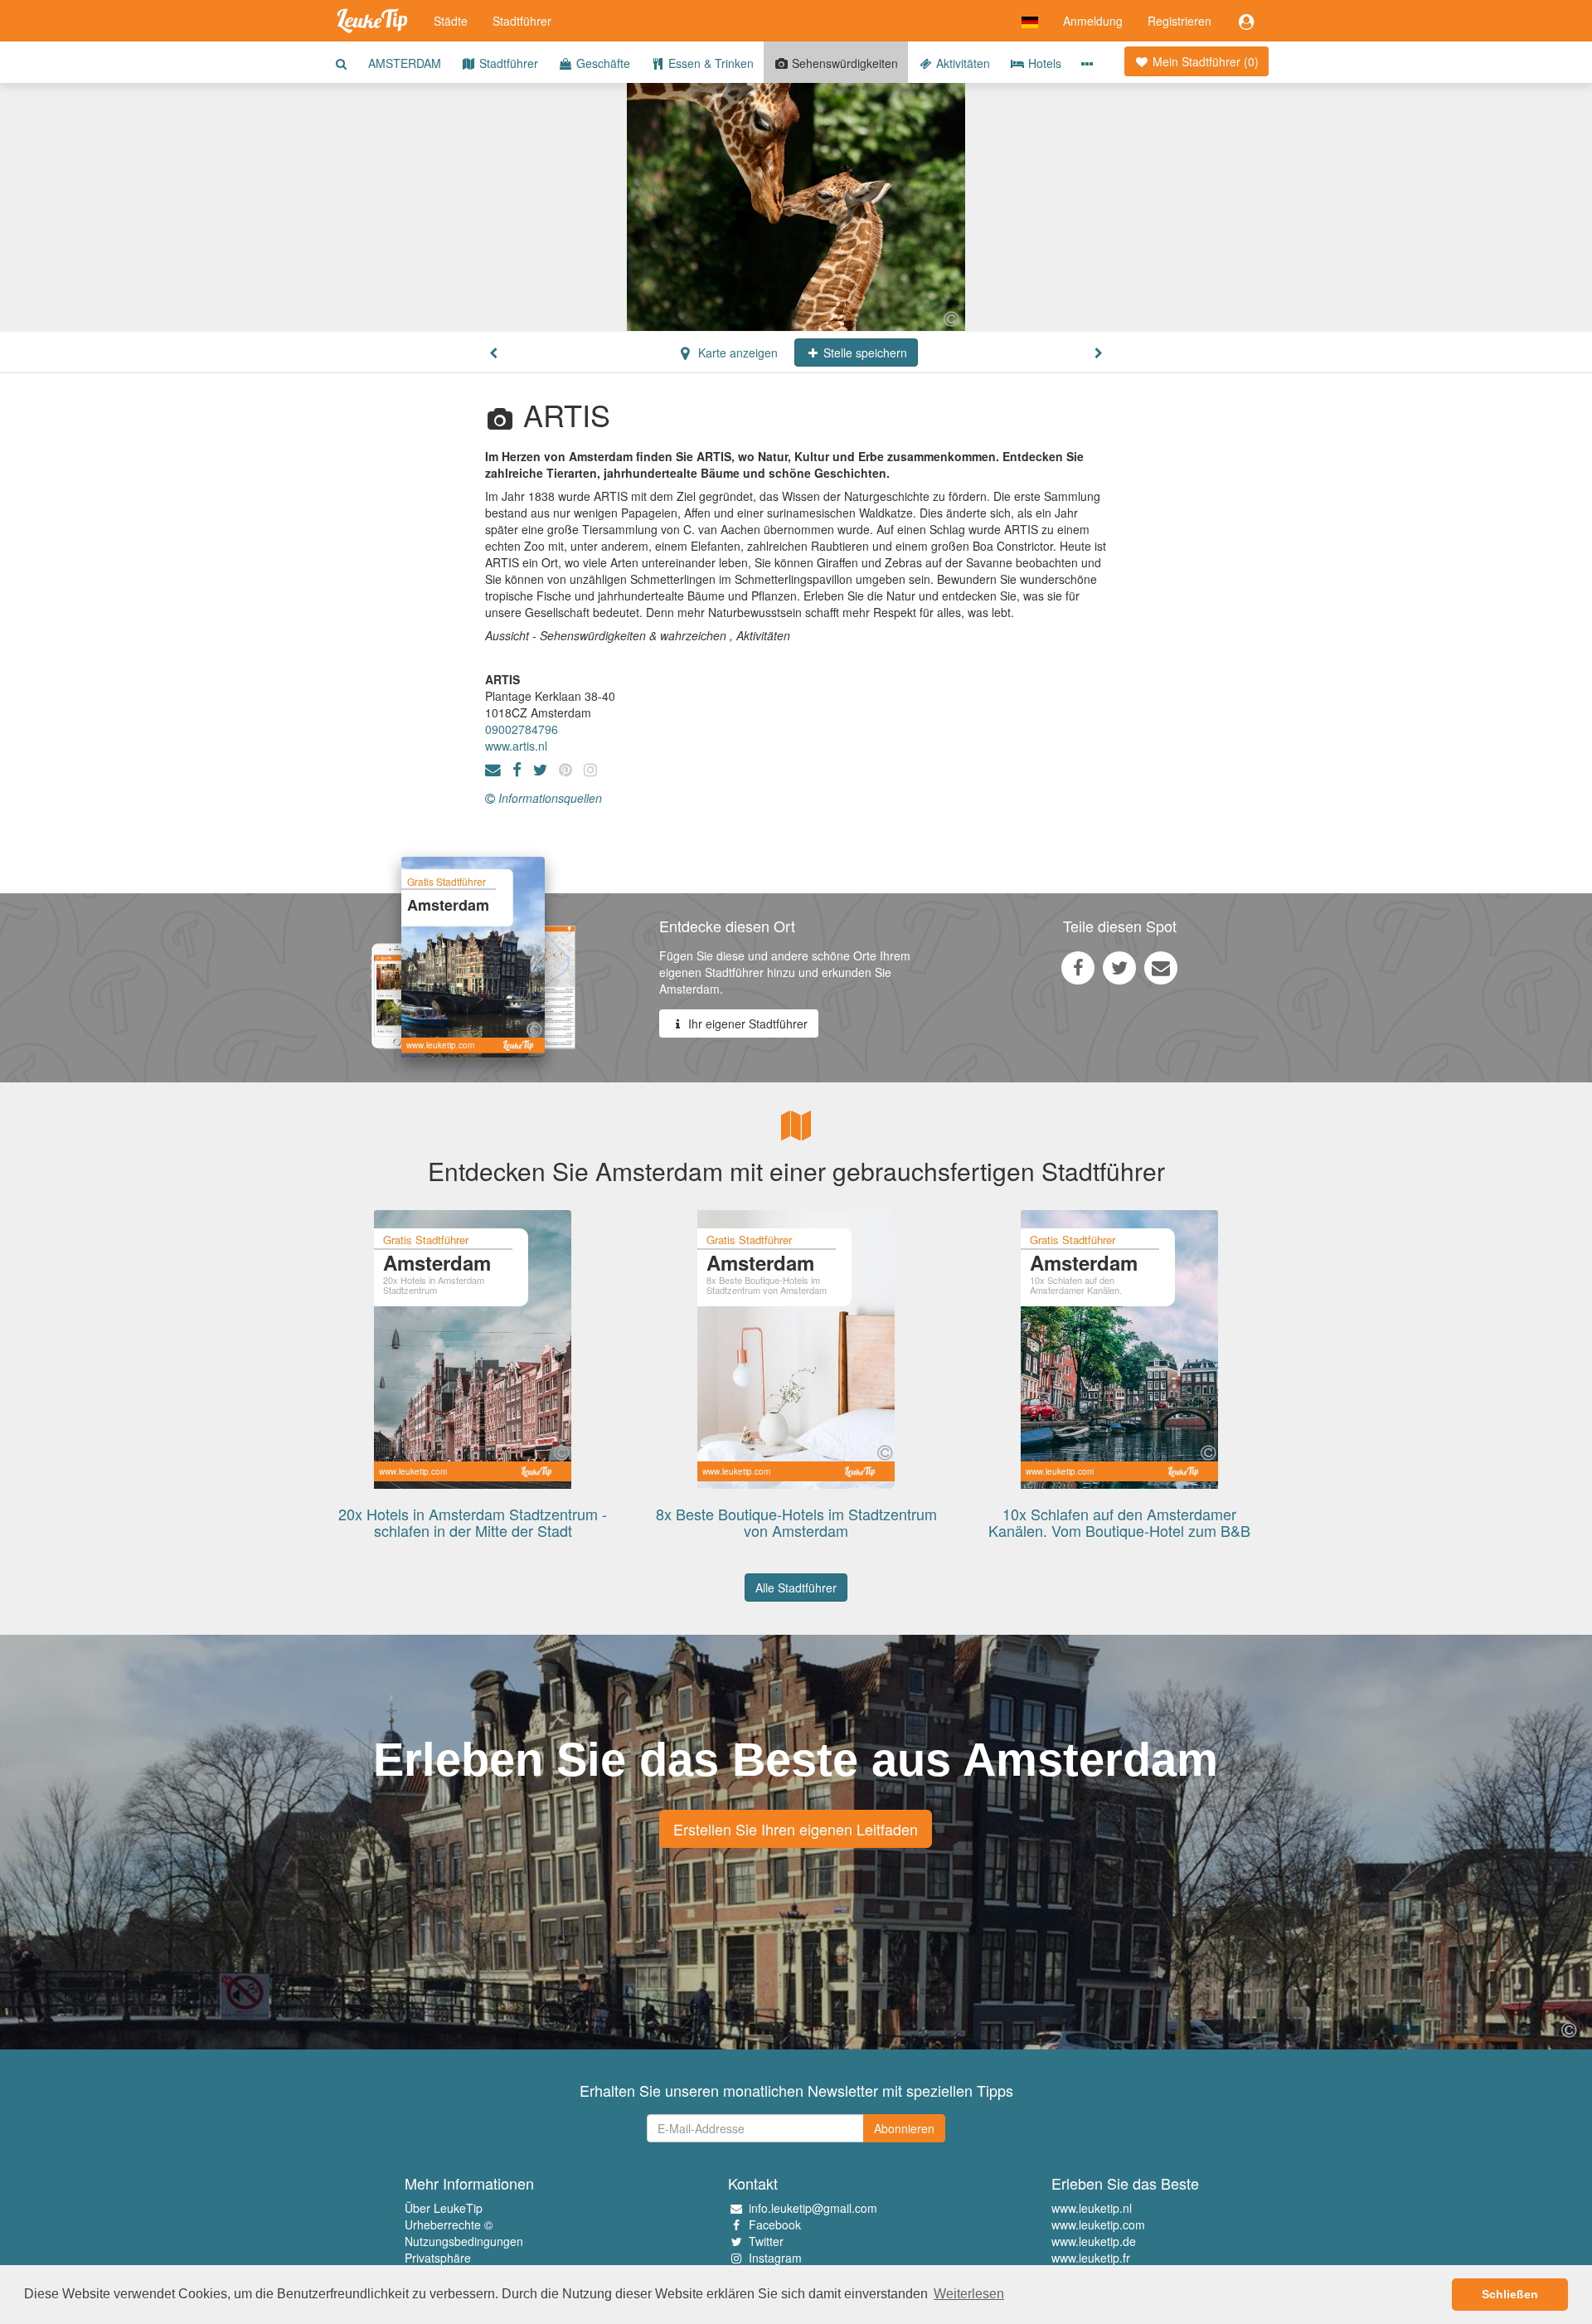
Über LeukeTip (444, 2208)
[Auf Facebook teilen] (1078, 967)
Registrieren (1179, 21)
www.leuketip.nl (1092, 2208)
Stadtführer (522, 21)
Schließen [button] (1510, 2294)
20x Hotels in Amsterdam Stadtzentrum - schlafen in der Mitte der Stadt (473, 1522)
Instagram (775, 2258)
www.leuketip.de (1094, 2241)
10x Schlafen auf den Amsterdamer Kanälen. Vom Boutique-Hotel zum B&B (1119, 1522)
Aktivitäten (961, 63)
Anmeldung (1093, 21)
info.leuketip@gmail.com (813, 2208)
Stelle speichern (864, 352)
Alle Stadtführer (796, 1587)
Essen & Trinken (709, 63)
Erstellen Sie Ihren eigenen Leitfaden (796, 1829)
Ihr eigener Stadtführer (746, 1023)
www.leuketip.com (1098, 2224)
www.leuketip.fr (1091, 2258)
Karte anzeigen (736, 352)
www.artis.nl (516, 746)
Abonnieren (904, 2128)
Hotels (1043, 63)
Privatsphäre (438, 2258)
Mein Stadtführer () (1204, 61)
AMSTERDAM (405, 63)
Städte (451, 21)
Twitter (766, 2241)
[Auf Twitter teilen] (1119, 967)
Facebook (775, 2224)
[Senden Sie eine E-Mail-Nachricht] (1161, 967)
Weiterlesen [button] (969, 2294)
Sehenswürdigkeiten (843, 63)
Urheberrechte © (449, 2224)
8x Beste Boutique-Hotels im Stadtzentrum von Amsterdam (796, 1522)
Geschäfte (602, 63)
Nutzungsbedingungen (464, 2241)
